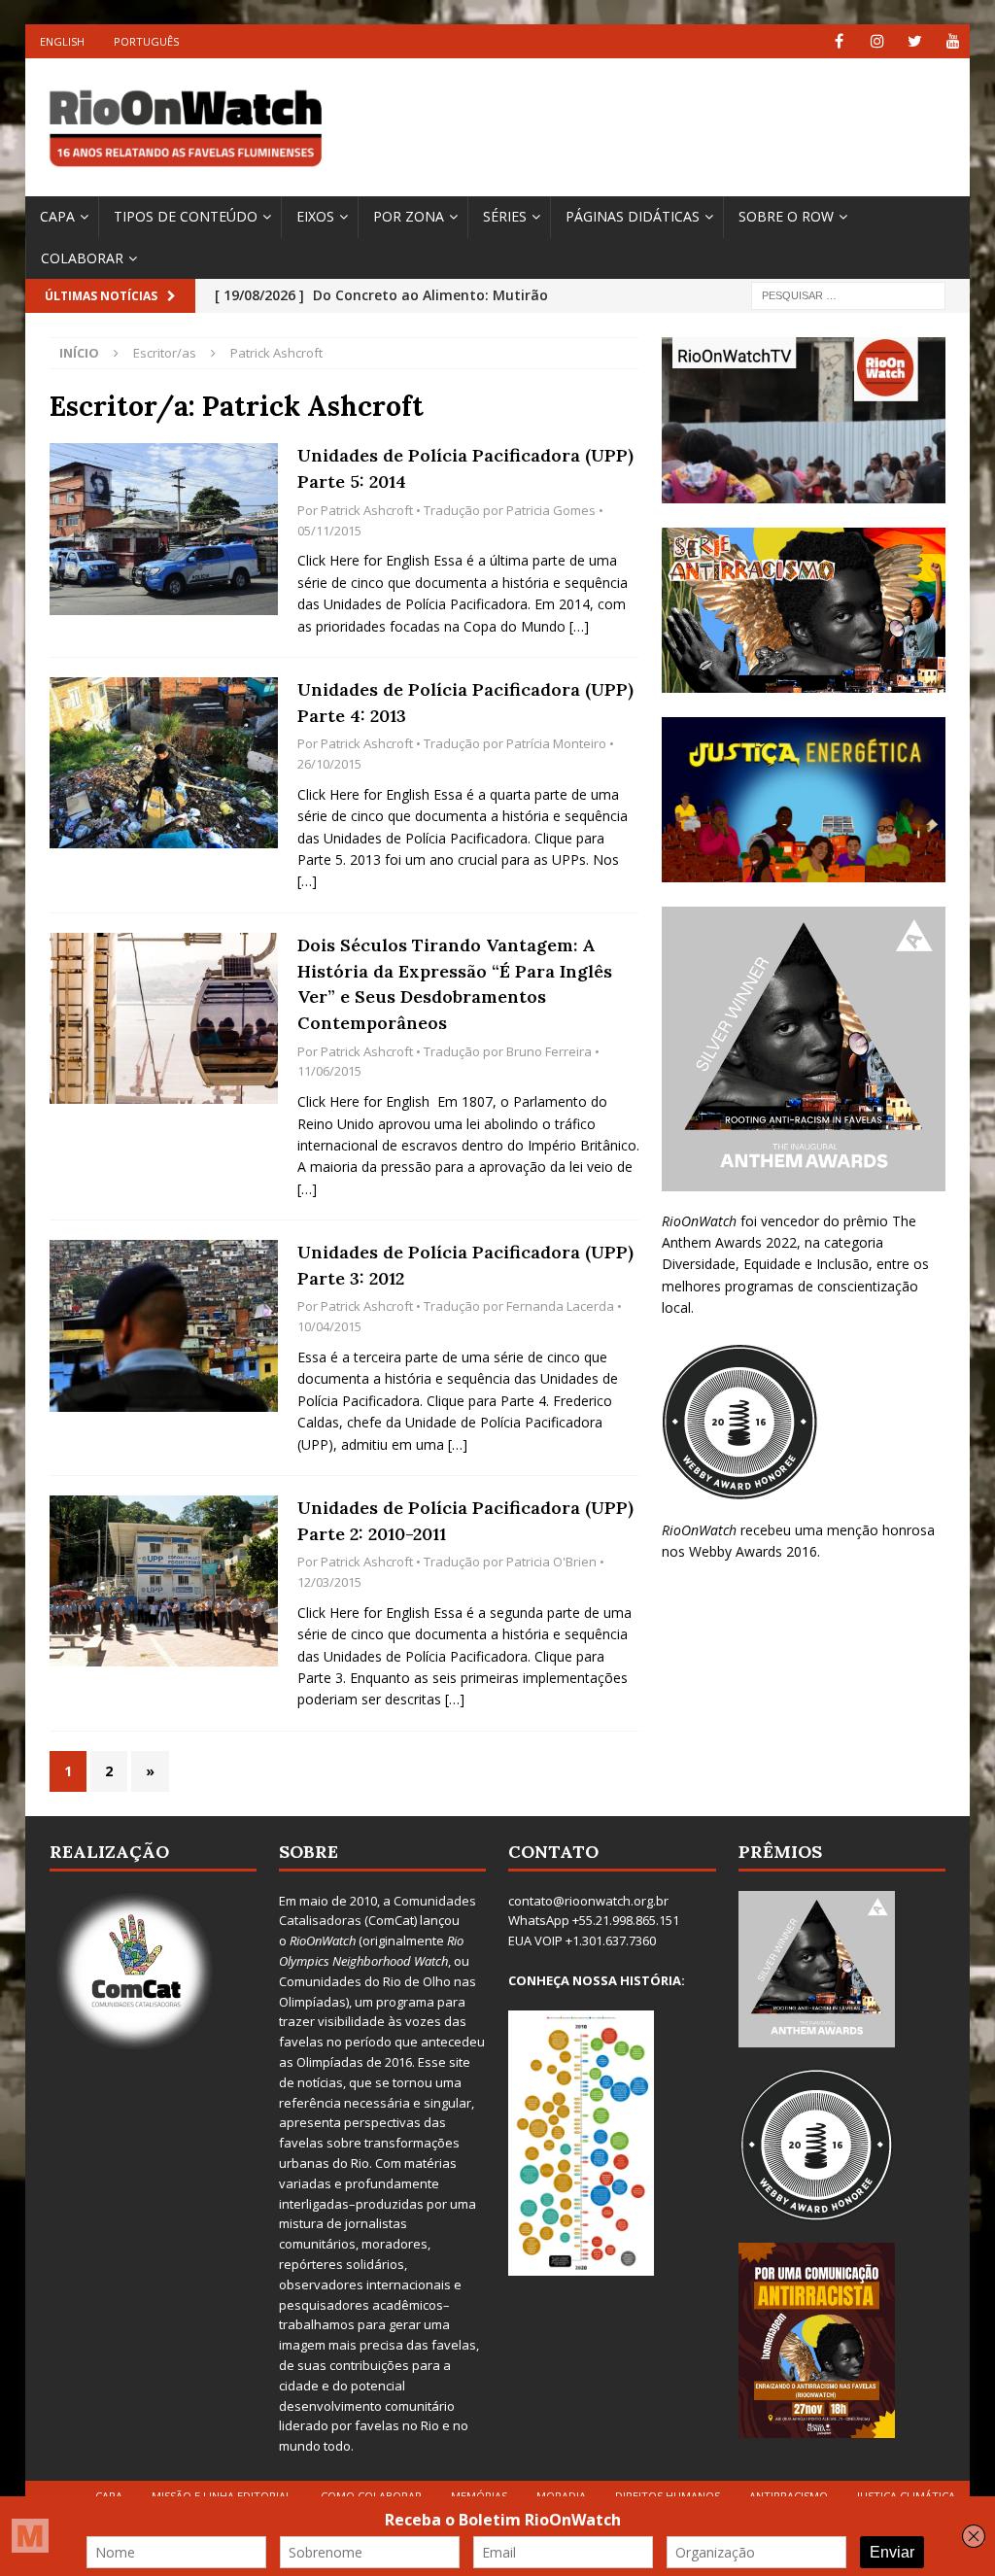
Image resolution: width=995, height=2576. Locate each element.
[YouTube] (953, 41)
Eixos (315, 216)
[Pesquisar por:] (848, 295)
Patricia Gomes (551, 510)
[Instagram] (877, 41)
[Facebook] (839, 41)
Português (146, 41)
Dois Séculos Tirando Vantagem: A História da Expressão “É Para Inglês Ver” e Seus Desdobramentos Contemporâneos (455, 984)
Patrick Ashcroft (367, 510)
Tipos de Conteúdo (186, 216)
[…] (579, 626)
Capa (57, 216)
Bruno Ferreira (549, 1051)
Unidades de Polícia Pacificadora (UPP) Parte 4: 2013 (465, 703)
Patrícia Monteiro (556, 743)
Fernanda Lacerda (560, 1306)
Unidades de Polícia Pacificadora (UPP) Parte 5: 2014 (465, 468)
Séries (505, 216)
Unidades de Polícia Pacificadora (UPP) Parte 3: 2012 (465, 1265)
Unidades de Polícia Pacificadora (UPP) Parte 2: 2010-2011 (465, 1521)
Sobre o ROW (786, 216)
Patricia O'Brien (551, 1562)
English (62, 41)
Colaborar (82, 258)
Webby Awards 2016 (753, 1551)
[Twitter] (915, 41)
